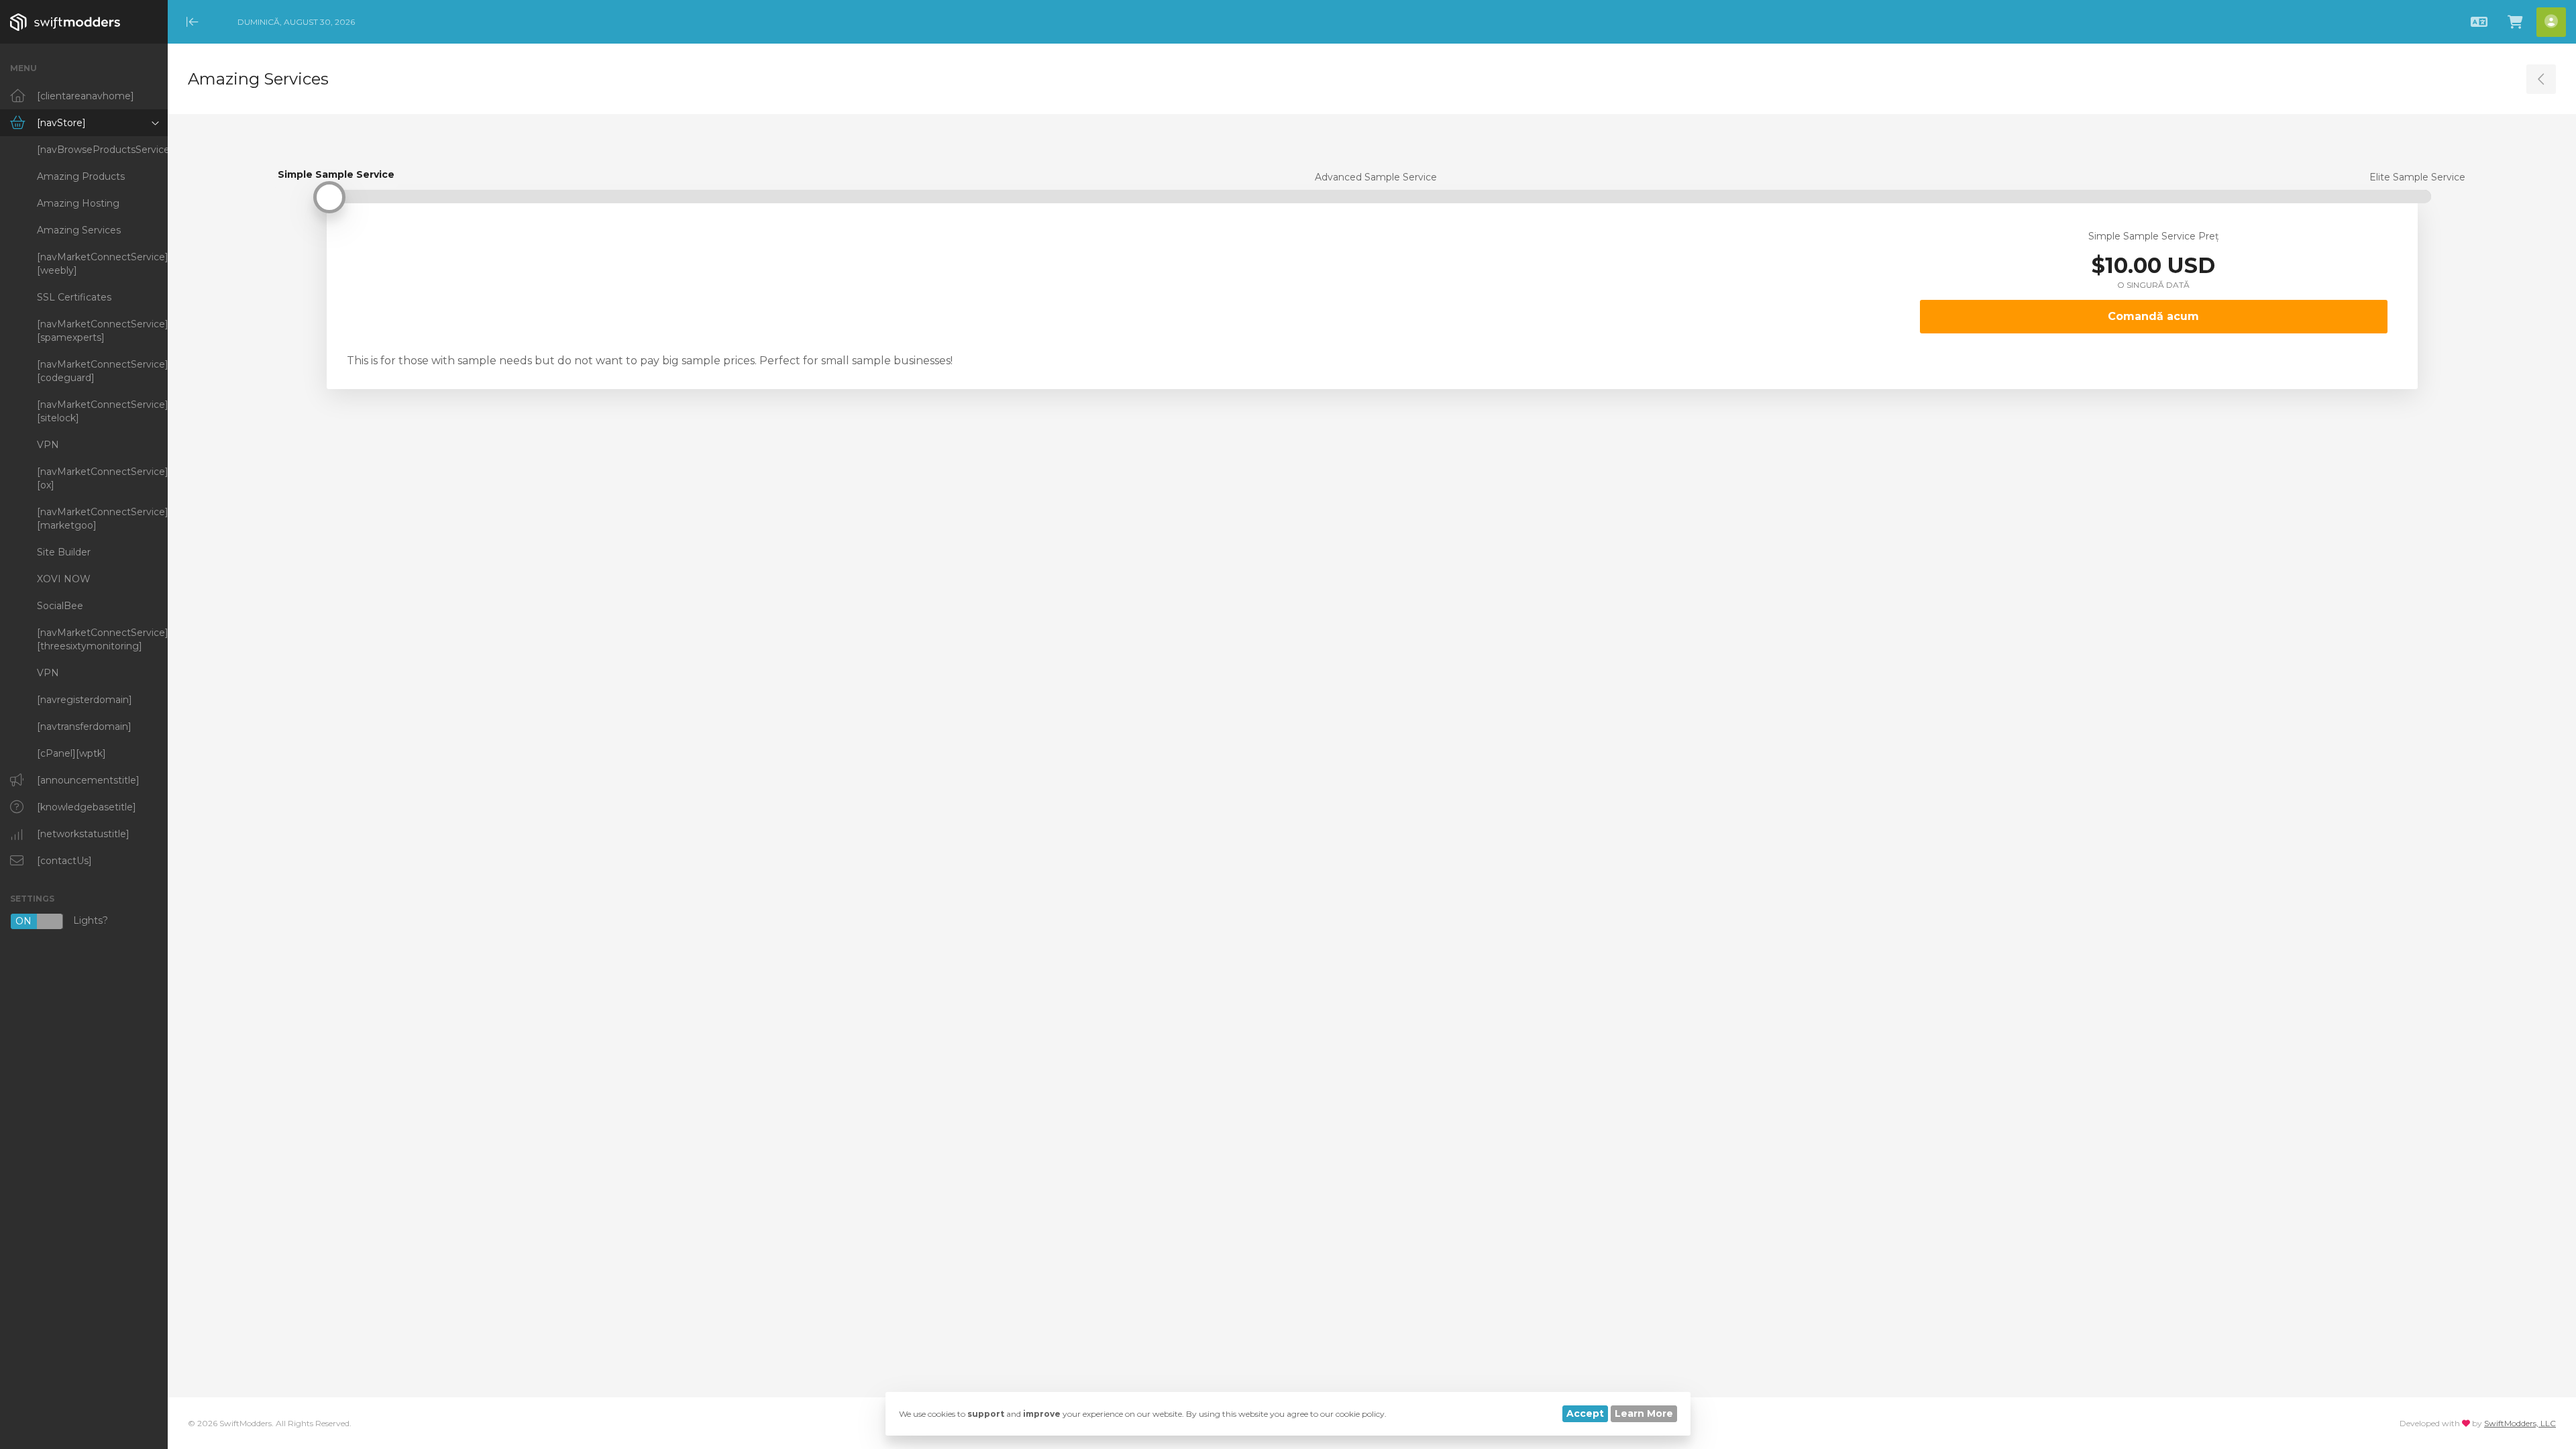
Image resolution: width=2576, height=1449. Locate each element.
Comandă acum (2153, 316)
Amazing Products (81, 176)
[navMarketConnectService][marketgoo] (102, 519)
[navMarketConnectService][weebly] (102, 264)
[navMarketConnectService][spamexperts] (102, 331)
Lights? (62, 921)
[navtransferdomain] (84, 727)
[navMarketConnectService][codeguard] (102, 371)
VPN (48, 445)
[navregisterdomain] (85, 700)
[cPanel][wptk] (71, 753)
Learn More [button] (1644, 1413)
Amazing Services (79, 230)
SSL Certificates (74, 297)
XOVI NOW (64, 579)
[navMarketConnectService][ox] (102, 478)
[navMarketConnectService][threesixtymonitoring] (102, 639)
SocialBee (60, 606)
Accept (1585, 1413)
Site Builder (64, 552)
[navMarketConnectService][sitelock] (102, 411)
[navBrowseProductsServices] (102, 150)
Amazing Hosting (78, 203)
